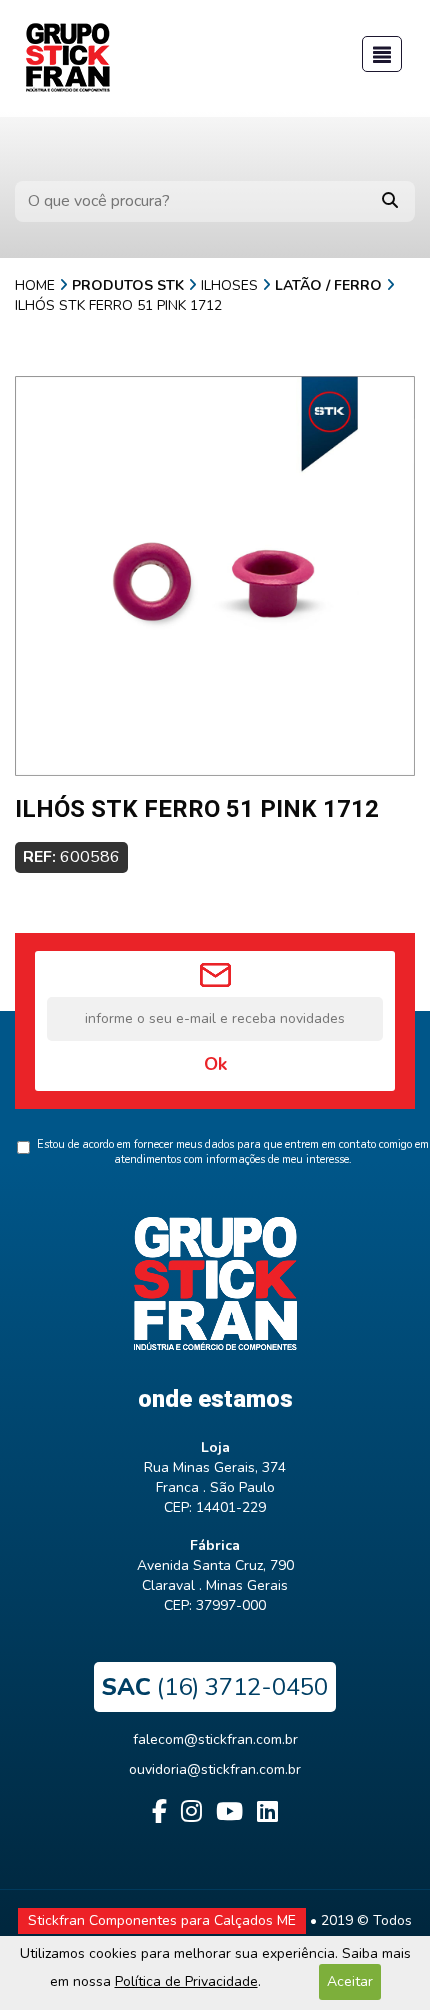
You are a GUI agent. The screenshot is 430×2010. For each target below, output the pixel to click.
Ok (215, 1064)
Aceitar (350, 1981)
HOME (35, 285)
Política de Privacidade (186, 1981)
